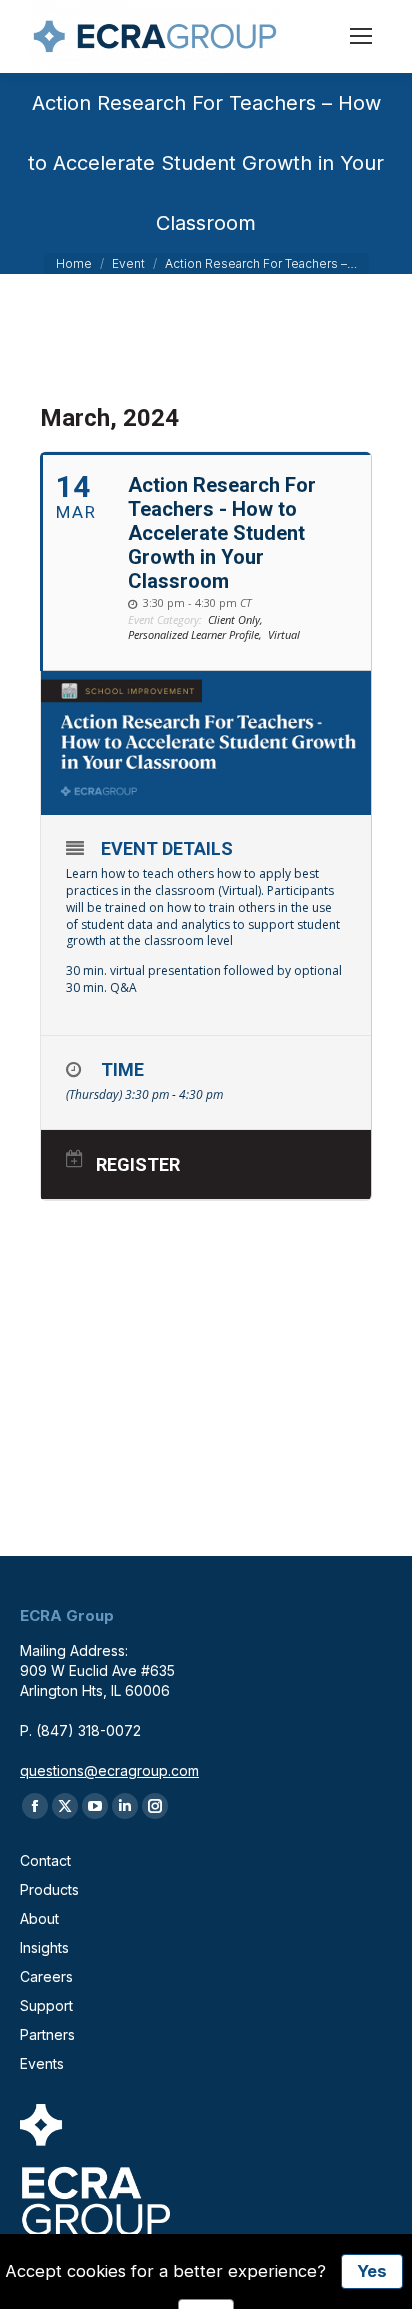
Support (46, 2005)
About (39, 1918)
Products (49, 1889)
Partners (47, 2034)
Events (42, 2063)
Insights (44, 1947)
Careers (46, 1976)
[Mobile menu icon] (361, 36)
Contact (45, 1860)
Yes (372, 2271)
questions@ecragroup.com (109, 1770)
